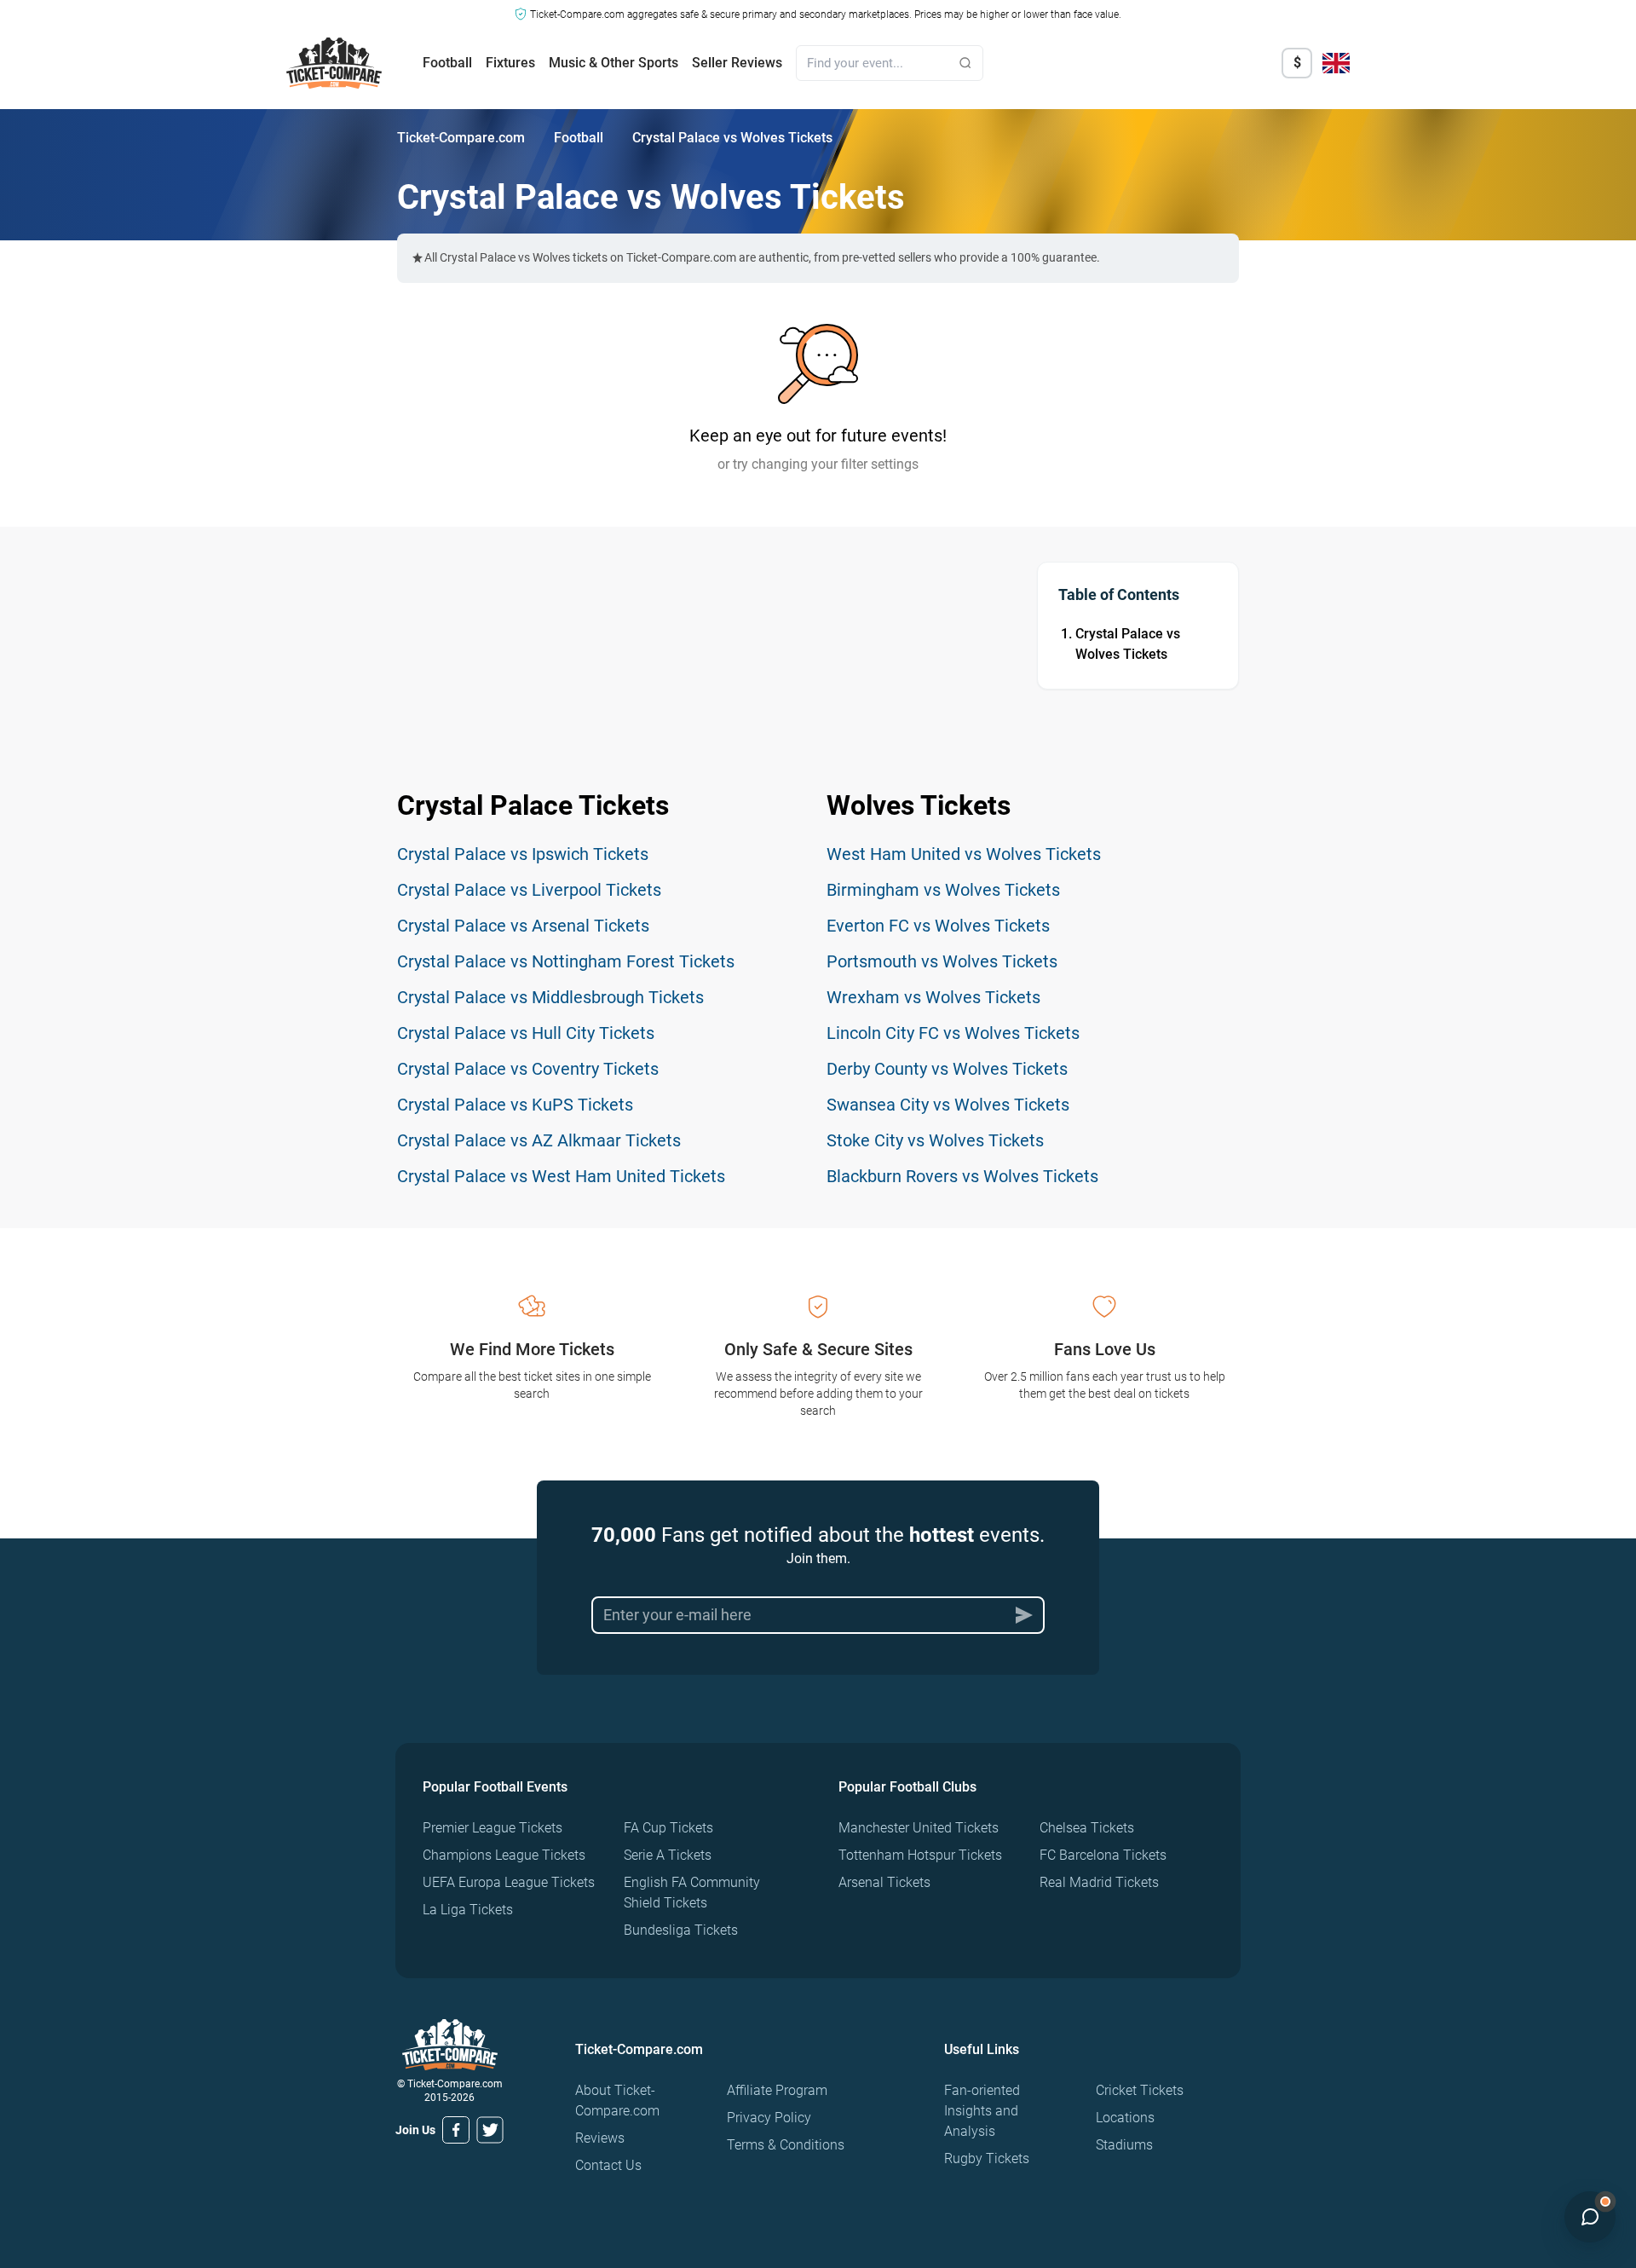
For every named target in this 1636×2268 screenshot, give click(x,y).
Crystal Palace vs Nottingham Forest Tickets (566, 961)
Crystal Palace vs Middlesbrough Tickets (550, 997)
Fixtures (510, 63)
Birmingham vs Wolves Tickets (943, 890)
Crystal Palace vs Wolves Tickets (1128, 644)
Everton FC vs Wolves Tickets (938, 926)
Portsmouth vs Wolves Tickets (942, 961)
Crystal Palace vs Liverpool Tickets (529, 890)
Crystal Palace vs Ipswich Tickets (523, 854)
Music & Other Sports (613, 63)
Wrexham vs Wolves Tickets (933, 997)
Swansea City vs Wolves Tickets (948, 1105)
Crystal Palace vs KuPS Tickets (515, 1105)
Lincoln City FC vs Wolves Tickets (953, 1033)
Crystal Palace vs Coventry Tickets (528, 1069)
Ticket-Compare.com (461, 138)
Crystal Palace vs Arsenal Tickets (523, 926)
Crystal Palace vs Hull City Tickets (526, 1033)
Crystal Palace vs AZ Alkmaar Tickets (539, 1140)
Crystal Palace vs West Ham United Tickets (561, 1176)
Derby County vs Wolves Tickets (947, 1069)
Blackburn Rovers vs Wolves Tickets (962, 1176)
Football (447, 63)
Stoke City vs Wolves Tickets (935, 1140)
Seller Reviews (737, 63)
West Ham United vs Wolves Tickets (964, 854)
